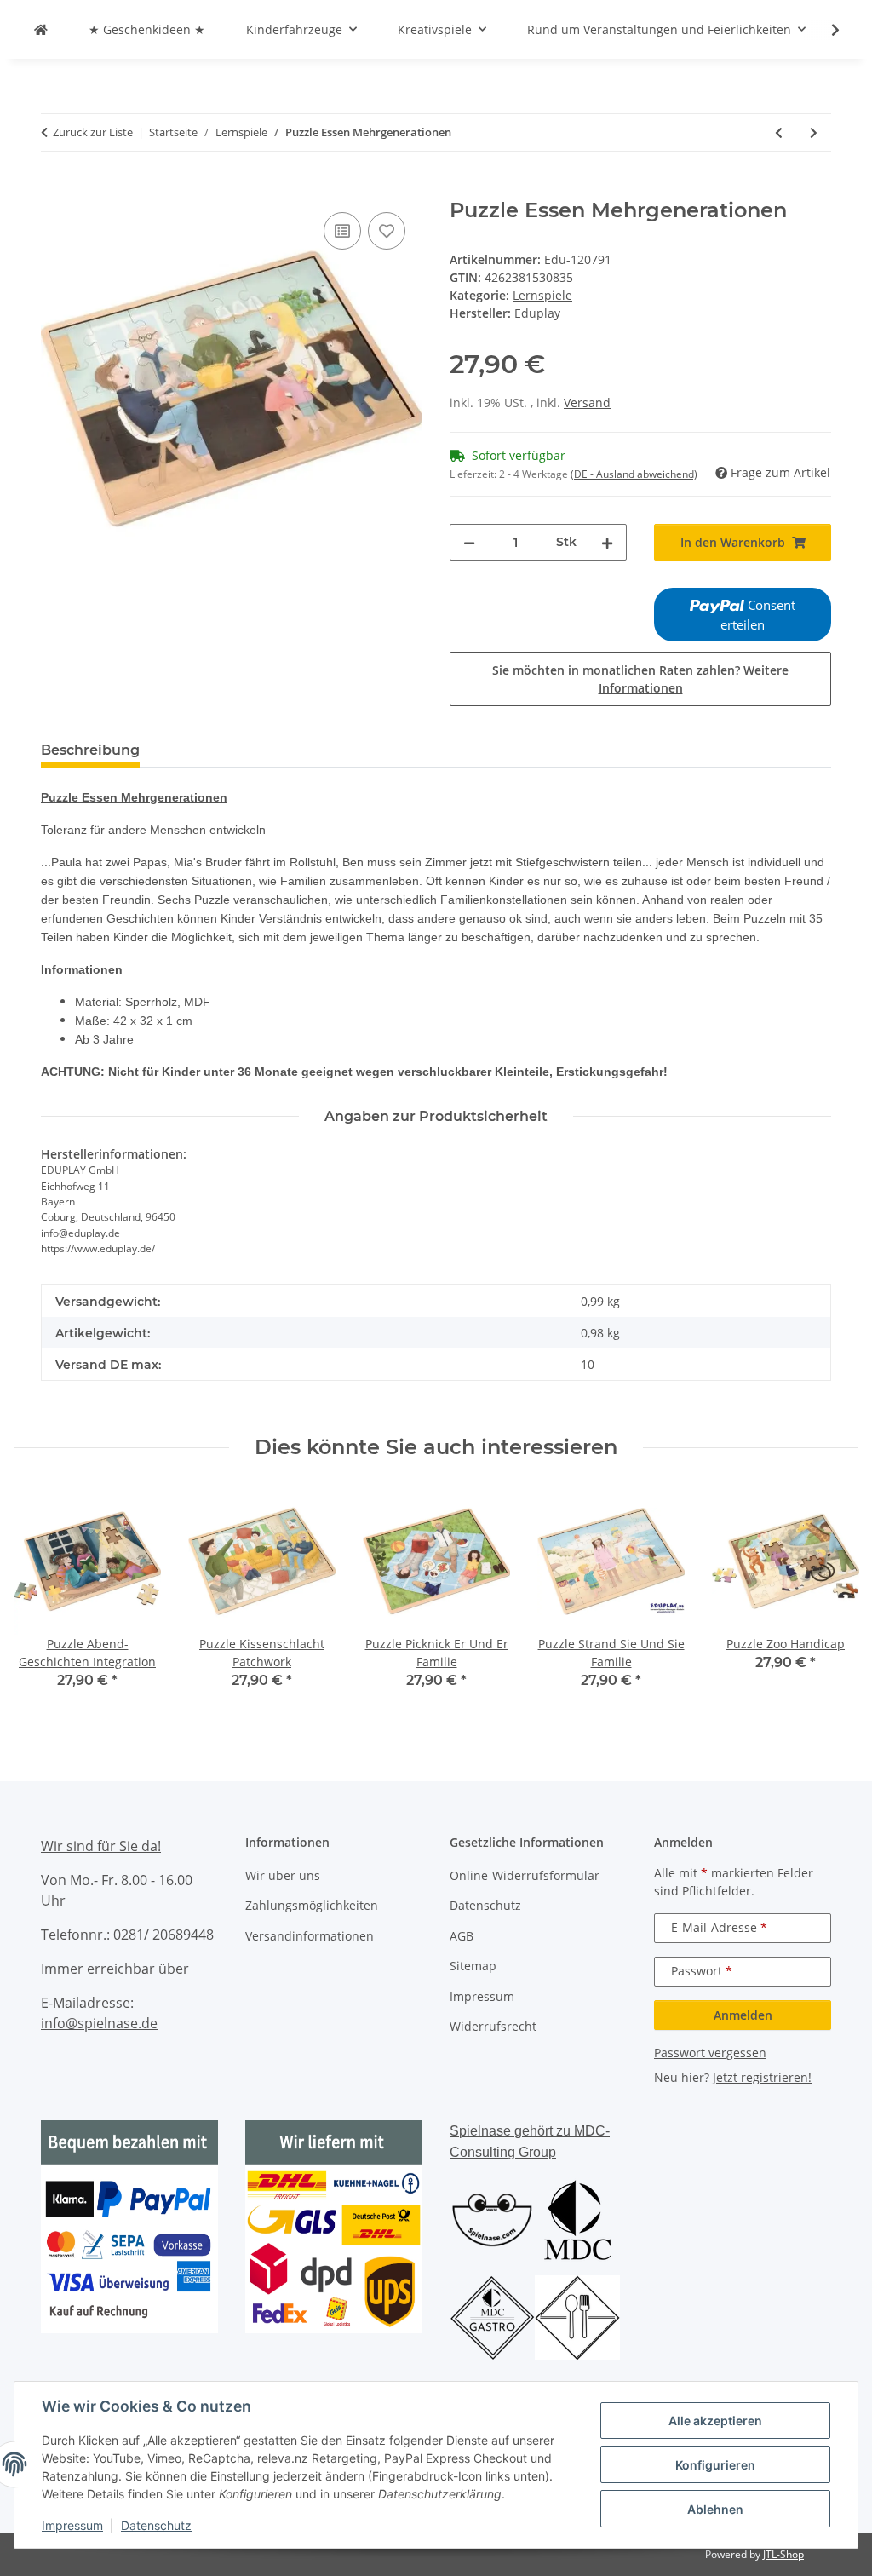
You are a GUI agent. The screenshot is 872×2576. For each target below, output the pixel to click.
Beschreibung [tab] (90, 750)
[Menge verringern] (469, 542)
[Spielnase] (41, 29)
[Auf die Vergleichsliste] (342, 231)
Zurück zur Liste (93, 132)
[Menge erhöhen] (607, 542)
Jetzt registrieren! (762, 2077)
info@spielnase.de (99, 2023)
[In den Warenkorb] (54, 189)
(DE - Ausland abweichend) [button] (634, 474)
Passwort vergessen (710, 2053)
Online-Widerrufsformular (525, 1875)
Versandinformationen (310, 1936)
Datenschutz (156, 2525)
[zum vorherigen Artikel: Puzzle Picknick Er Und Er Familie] (779, 132)
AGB (462, 1936)
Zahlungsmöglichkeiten (312, 1905)
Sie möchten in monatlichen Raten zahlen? (640, 679)
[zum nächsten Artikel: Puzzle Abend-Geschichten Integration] (814, 132)
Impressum (72, 2525)
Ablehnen (715, 2509)
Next (831, 1600)
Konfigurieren (715, 2465)
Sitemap (473, 1966)
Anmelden (743, 2015)
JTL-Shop (783, 2554)
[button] (824, 30)
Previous (42, 1600)
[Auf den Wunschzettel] (387, 231)
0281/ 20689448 (163, 1935)
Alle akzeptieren (715, 2421)
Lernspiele (542, 295)
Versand (587, 402)
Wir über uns (283, 1875)
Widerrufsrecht (493, 2026)
